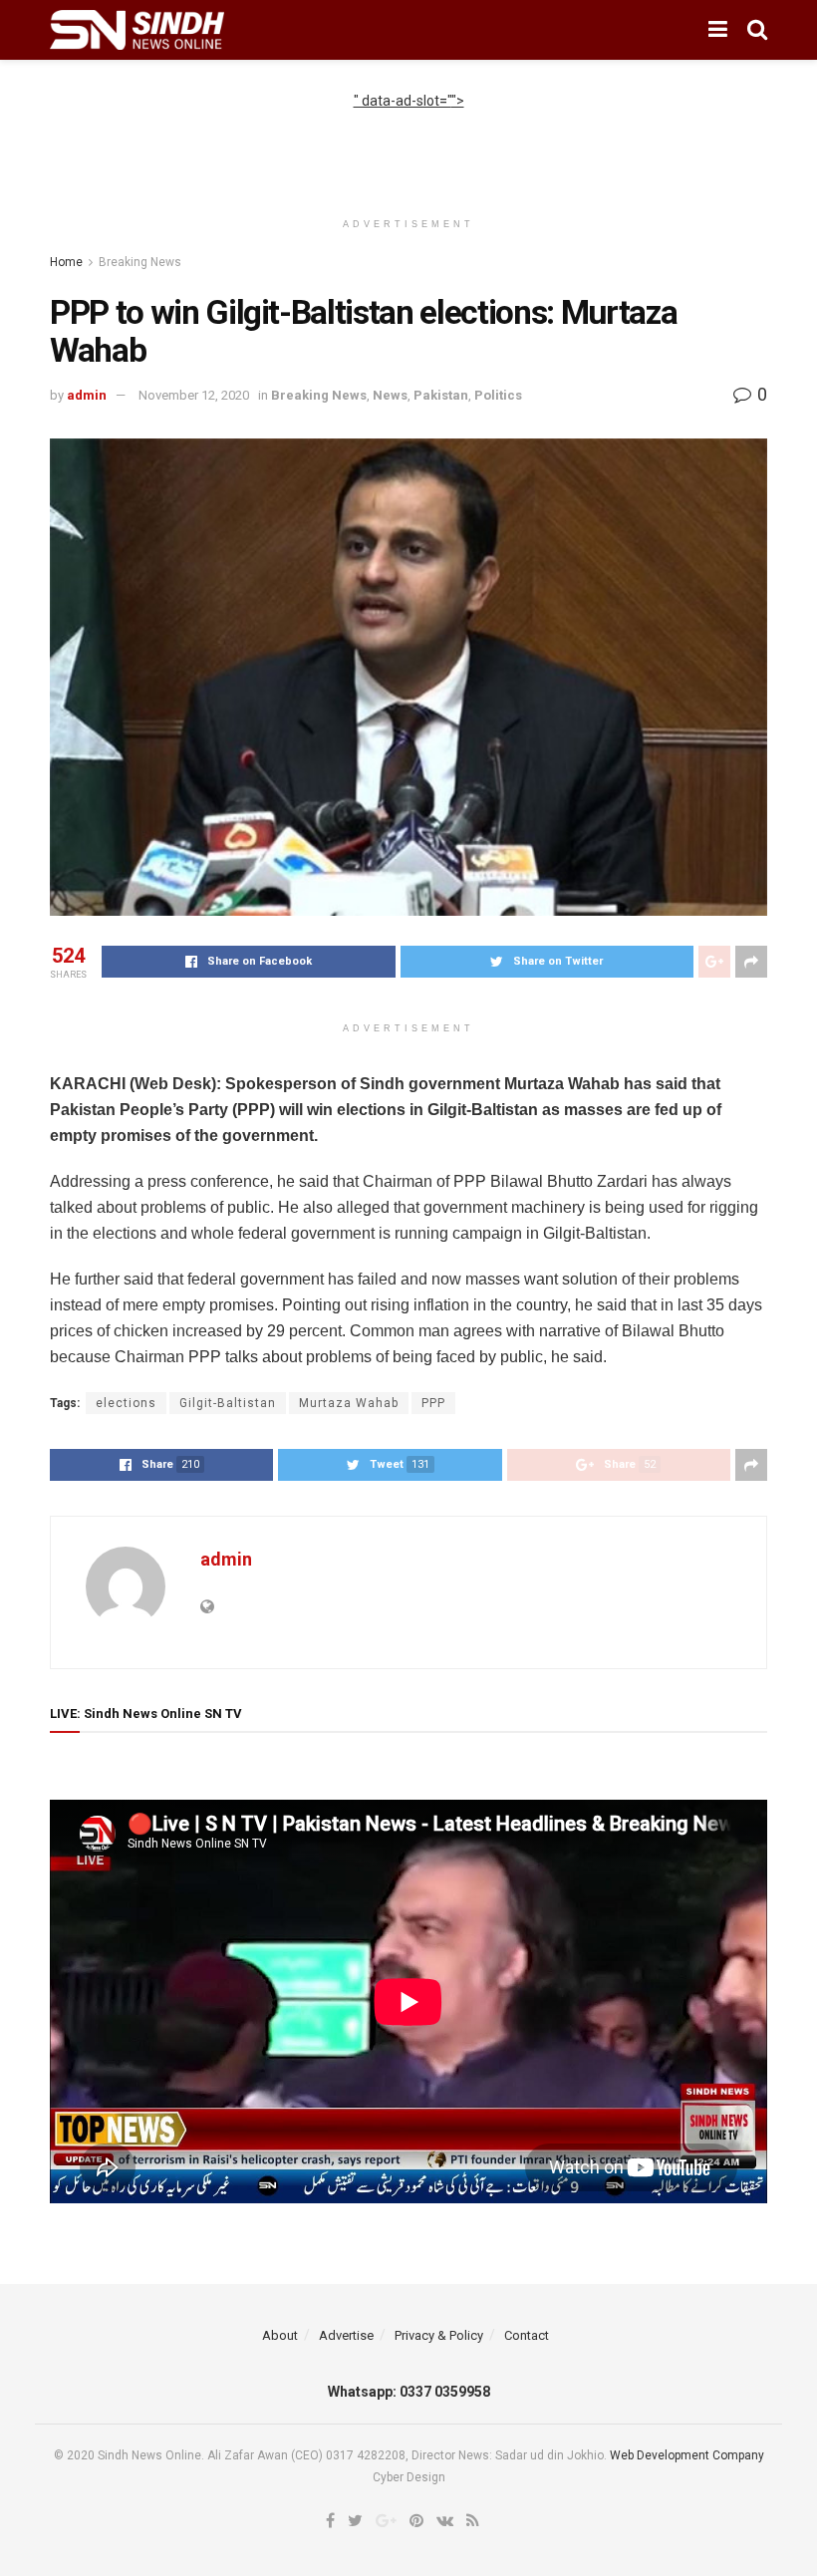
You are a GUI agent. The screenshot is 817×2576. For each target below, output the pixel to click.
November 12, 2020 (194, 395)
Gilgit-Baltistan (228, 1403)
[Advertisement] (408, 142)
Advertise (346, 2335)
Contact (527, 2335)
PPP (433, 1403)
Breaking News (140, 262)
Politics (498, 395)
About (280, 2335)
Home (66, 262)
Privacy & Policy (439, 2335)
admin (87, 395)
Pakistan (441, 395)
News (390, 395)
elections (126, 1403)
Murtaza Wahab (349, 1403)
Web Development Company (687, 2455)
